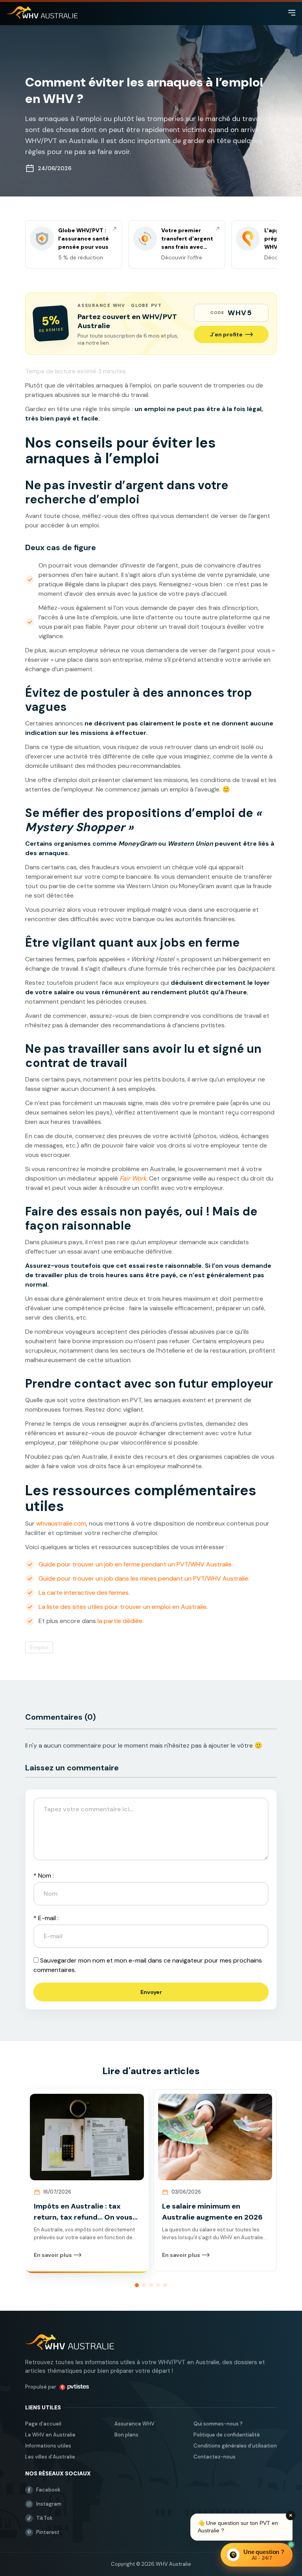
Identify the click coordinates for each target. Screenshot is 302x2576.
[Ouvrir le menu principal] (292, 13)
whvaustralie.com (61, 1523)
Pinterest (48, 2532)
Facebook (48, 2490)
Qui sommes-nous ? (218, 2424)
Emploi (39, 1647)
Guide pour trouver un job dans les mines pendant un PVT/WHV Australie (143, 1578)
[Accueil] (42, 13)
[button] (137, 2285)
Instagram (49, 2504)
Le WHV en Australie (50, 2435)
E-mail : (46, 1918)
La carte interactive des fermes (84, 1593)
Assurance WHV (134, 2424)
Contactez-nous (215, 2457)
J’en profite (226, 334)
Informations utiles (48, 2446)
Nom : (44, 1876)
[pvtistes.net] (74, 2387)
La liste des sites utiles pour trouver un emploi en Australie (122, 1607)
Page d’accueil (43, 2424)
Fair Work (133, 1178)
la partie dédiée (120, 1621)
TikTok (44, 2518)
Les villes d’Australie (50, 2457)
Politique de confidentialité (227, 2435)
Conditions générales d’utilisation (235, 2446)
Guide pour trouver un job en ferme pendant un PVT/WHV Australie (135, 1564)
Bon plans (126, 2435)
